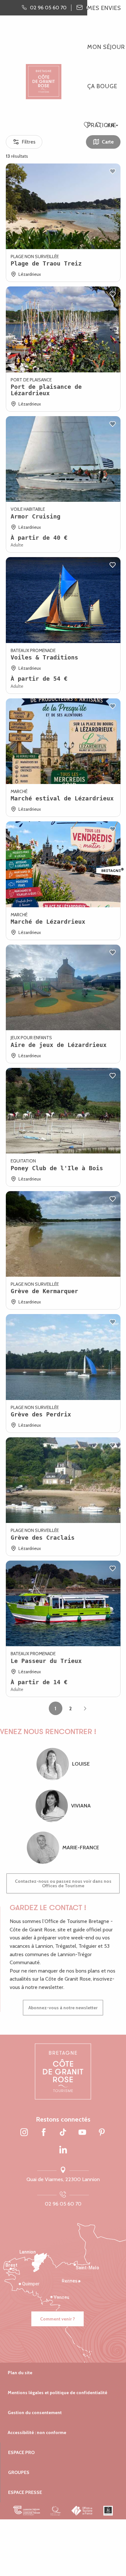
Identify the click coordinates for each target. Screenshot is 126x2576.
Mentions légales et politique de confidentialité (58, 2393)
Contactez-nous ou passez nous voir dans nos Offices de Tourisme (63, 1883)
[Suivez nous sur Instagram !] (24, 2133)
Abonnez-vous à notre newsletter (63, 2008)
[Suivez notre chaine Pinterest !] (102, 2133)
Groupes (19, 2472)
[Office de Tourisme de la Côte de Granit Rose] (44, 76)
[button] (98, 125)
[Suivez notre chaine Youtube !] (82, 2133)
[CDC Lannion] (27, 2511)
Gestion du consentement (35, 2413)
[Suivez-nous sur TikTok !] (63, 2133)
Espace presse (25, 2492)
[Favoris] (88, 126)
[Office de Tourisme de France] (82, 2511)
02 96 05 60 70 (63, 2204)
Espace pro (21, 2452)
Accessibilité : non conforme (37, 2432)
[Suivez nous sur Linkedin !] (63, 2150)
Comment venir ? (58, 2319)
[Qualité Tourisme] (56, 2511)
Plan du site (20, 2373)
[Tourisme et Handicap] (108, 2511)
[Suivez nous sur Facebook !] (44, 2133)
